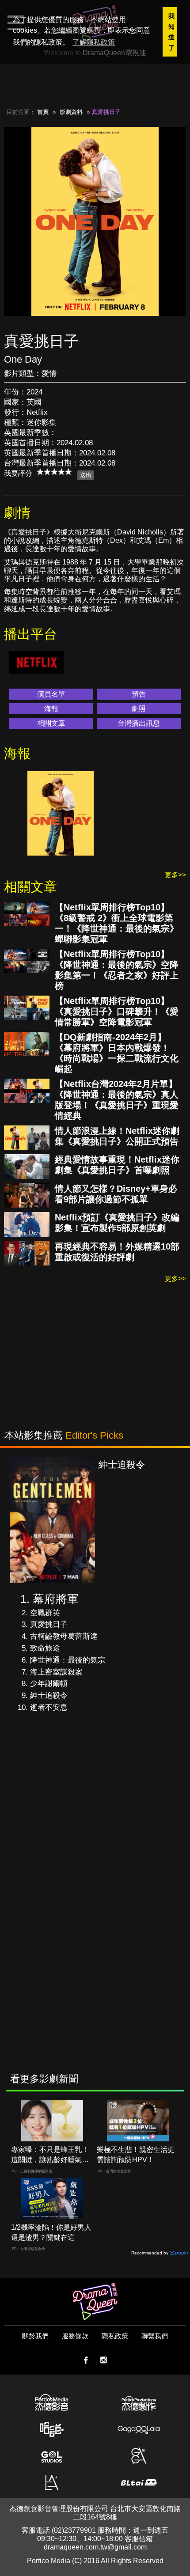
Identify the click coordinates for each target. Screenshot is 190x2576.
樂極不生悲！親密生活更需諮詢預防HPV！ (136, 2155)
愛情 (49, 373)
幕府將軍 (56, 1599)
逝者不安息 (49, 1707)
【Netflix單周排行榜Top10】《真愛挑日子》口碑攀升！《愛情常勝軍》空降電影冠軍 (117, 1011)
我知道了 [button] (171, 32)
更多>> (175, 875)
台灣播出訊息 (139, 723)
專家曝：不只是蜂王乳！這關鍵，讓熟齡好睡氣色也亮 (50, 2155)
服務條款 (75, 2336)
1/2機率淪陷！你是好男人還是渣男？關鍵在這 (51, 2232)
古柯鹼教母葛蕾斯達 (64, 1636)
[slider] (54, 472)
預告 (139, 694)
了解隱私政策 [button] (94, 42)
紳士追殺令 (49, 1695)
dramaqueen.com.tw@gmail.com (95, 2547)
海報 (51, 709)
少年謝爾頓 (49, 1684)
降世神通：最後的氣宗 (68, 1660)
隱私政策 (115, 2336)
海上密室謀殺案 (56, 1672)
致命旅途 (45, 1648)
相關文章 (51, 723)
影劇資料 (71, 112)
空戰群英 (45, 1613)
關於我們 (35, 2336)
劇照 (139, 709)
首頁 (43, 112)
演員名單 (51, 694)
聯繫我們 (155, 2336)
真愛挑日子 (49, 1624)
